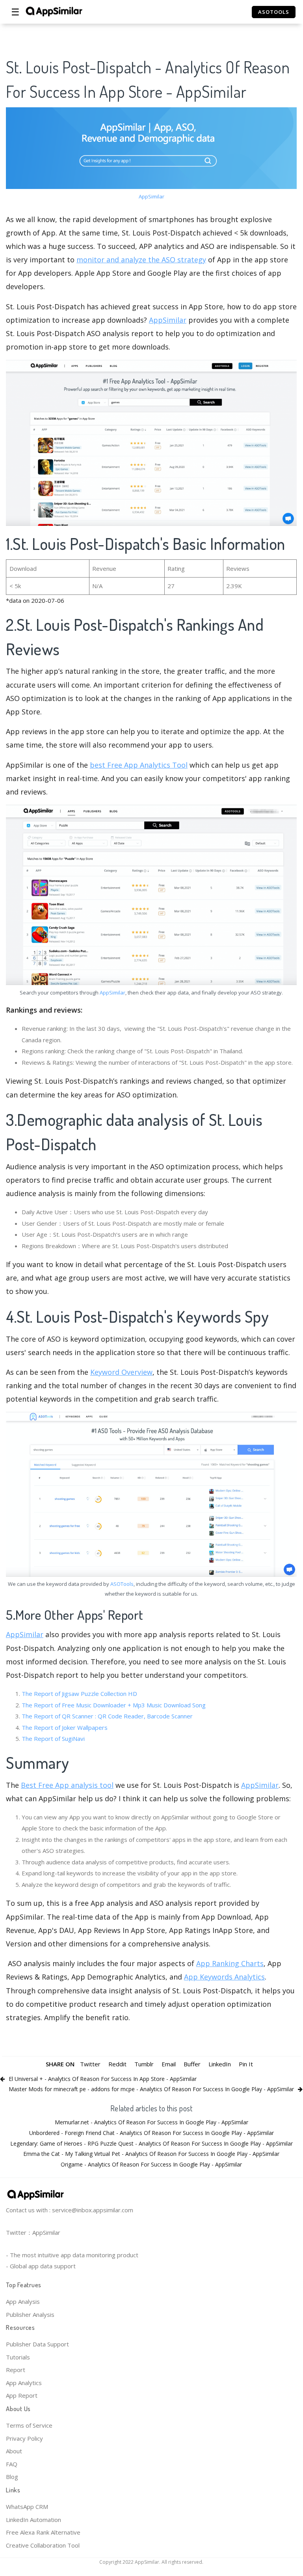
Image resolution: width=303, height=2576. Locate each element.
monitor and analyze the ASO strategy (141, 260)
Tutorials (18, 2357)
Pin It (246, 2064)
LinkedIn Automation (33, 2520)
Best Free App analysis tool (67, 1785)
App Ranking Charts (230, 1963)
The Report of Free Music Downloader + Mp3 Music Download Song (114, 1705)
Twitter (90, 2064)
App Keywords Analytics (224, 1977)
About (14, 2451)
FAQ (12, 2464)
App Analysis (23, 2301)
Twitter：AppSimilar (33, 2232)
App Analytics (24, 2383)
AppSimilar (151, 196)
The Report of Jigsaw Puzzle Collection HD (79, 1694)
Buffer (192, 2064)
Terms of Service (29, 2425)
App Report (22, 2395)
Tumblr (144, 2064)
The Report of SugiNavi (53, 1739)
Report (16, 2370)
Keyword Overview (121, 1372)
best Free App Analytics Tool (139, 765)
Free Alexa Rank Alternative (43, 2532)
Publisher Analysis (30, 2314)
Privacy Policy (24, 2438)
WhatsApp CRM (27, 2507)
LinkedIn (220, 2064)
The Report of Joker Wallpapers (65, 1727)
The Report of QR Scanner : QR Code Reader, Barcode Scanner (107, 1716)
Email (169, 2064)
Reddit (117, 2064)
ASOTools (122, 1584)
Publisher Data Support (37, 2344)
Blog (12, 2477)
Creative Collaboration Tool (43, 2545)
